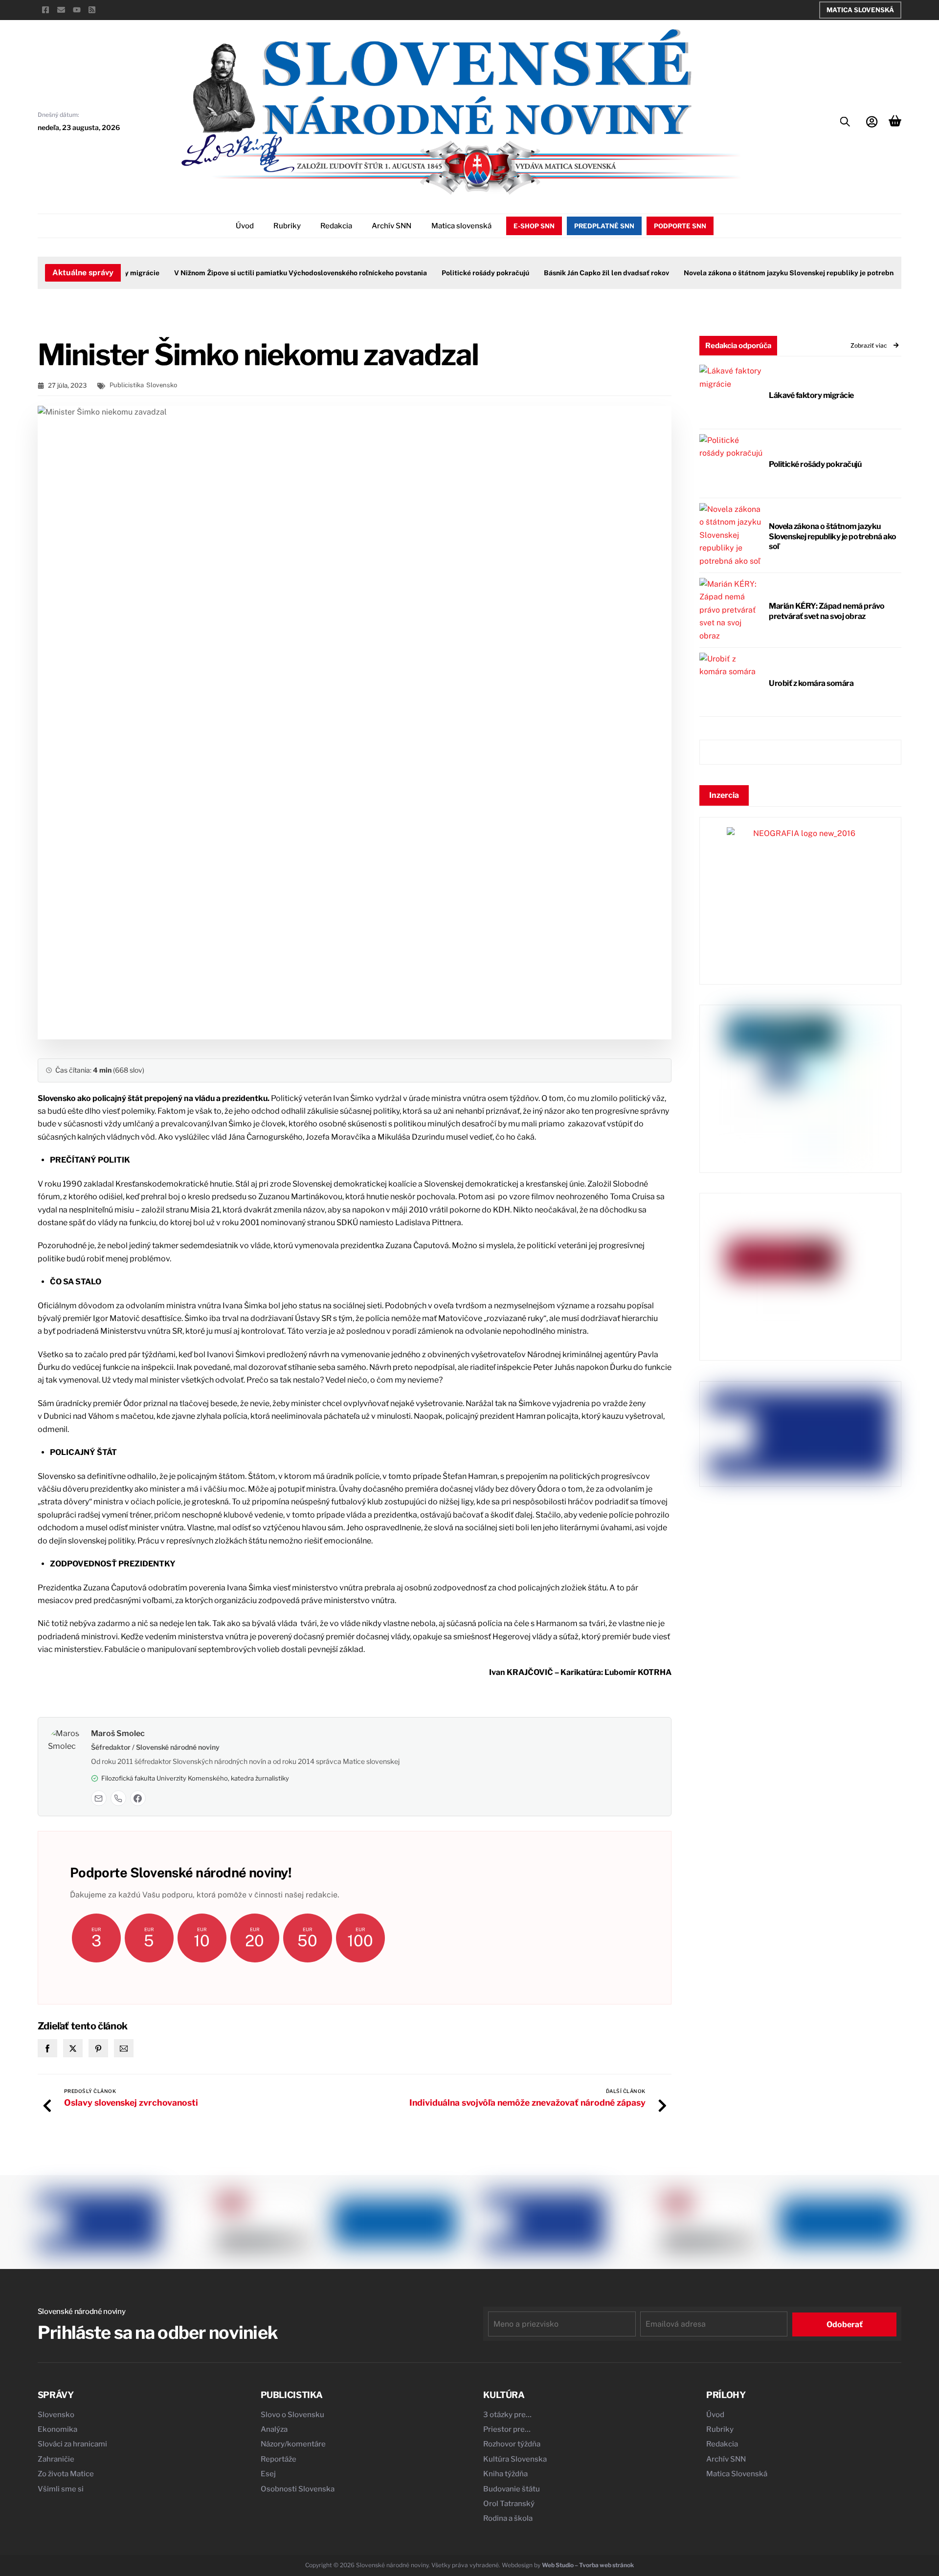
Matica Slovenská (860, 10)
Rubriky (287, 226)
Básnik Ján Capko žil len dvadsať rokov (576, 273)
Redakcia (336, 226)
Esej (268, 2474)
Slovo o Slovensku (292, 2415)
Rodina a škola (508, 2518)
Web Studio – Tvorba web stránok (588, 2565)
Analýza (274, 2429)
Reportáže (279, 2459)
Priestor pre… (507, 2429)
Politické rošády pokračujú (455, 273)
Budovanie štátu (512, 2489)
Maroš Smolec (118, 1733)
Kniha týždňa (505, 2474)
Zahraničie (56, 2459)
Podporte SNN (680, 226)
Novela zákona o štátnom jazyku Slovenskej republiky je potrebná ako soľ (772, 273)
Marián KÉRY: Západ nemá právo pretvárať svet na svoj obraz (827, 611)
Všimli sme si (61, 2489)
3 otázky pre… (507, 2415)
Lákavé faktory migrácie (811, 395)
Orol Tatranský (509, 2504)
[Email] (99, 1798)
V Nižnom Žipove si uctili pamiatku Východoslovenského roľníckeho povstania (270, 273)
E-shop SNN (534, 226)
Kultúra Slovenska (515, 2459)
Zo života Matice (66, 2474)
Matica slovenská (461, 226)
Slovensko (162, 385)
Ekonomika (57, 2429)
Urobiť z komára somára (811, 683)
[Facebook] (138, 1798)
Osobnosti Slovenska (298, 2489)
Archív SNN (391, 226)
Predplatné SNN (604, 226)
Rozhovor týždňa (512, 2444)
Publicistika (127, 385)
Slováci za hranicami (72, 2444)
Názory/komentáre (293, 2444)
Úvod (245, 226)
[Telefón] (118, 1798)
